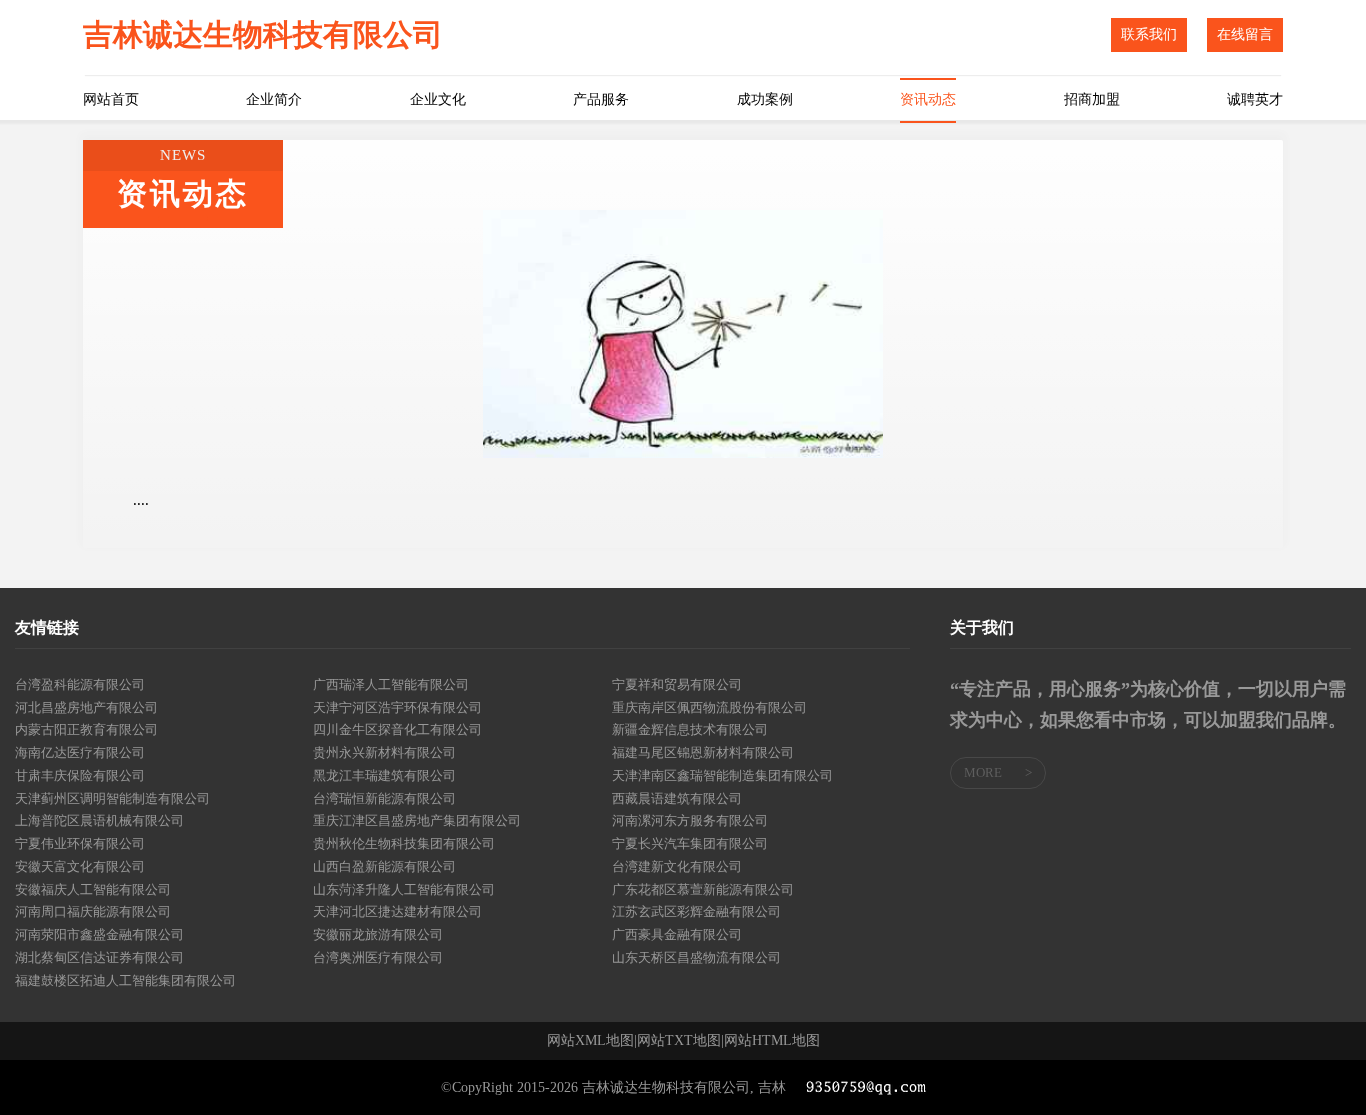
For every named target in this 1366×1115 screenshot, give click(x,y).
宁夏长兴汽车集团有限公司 (690, 843)
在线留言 (1245, 34)
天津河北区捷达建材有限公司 (397, 911)
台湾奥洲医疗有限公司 (378, 957)
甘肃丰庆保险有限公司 (80, 775)
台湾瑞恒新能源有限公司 (384, 798)
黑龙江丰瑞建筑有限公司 (384, 775)
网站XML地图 (590, 1041)
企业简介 (274, 99)
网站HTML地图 (772, 1041)
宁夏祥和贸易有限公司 (677, 684)
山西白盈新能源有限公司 (384, 866)
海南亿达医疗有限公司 (80, 752)
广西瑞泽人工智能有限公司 (391, 684)
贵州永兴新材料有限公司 (384, 752)
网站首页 (111, 99)
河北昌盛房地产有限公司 (86, 707)
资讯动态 (928, 99)
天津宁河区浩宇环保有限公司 (397, 707)
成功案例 (765, 99)
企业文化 (438, 99)
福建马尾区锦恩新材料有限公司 (703, 752)
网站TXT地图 (679, 1041)
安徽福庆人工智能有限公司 (93, 889)
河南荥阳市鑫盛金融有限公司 (99, 934)
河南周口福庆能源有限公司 (93, 911)
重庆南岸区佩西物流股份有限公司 (709, 707)
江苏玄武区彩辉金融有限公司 (696, 911)
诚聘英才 (1255, 99)
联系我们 (1149, 34)
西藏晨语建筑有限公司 (677, 798)
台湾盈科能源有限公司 (80, 684)
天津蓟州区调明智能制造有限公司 (112, 798)
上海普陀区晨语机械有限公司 (99, 820)
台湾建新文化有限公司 (677, 866)
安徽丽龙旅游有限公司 (378, 934)
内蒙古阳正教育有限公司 (86, 729)
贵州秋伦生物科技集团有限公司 (404, 843)
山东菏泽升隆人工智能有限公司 (404, 889)
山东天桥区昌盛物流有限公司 (696, 957)
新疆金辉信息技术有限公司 (690, 729)
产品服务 (601, 99)
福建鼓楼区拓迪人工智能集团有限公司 (125, 980)
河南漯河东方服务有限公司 (690, 820)
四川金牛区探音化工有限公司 (397, 729)
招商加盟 (1092, 99)
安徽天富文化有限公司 (80, 866)
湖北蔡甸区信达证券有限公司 (99, 957)
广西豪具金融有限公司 (677, 934)
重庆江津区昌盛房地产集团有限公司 (417, 820)
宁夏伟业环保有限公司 (80, 843)
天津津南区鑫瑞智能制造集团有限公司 (722, 775)
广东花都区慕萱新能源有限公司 (703, 889)
